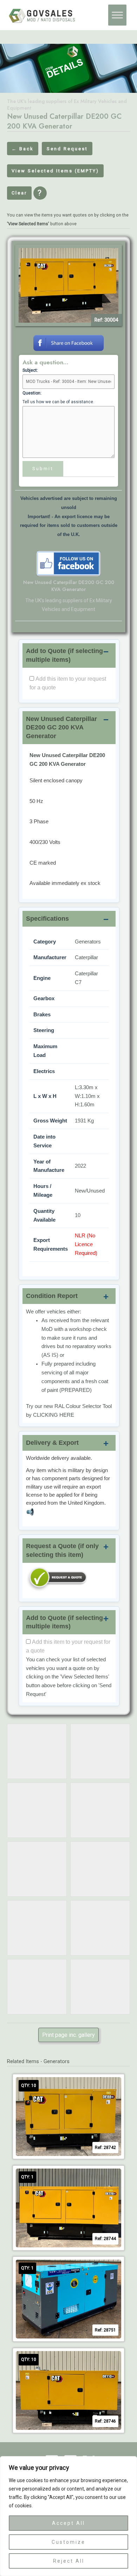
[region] (68, 2516)
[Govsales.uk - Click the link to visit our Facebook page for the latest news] (68, 563)
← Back (23, 149)
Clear (19, 193)
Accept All (68, 2523)
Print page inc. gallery (68, 2035)
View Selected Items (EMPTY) (55, 171)
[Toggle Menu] (117, 15)
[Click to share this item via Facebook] (68, 342)
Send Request (67, 149)
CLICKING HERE (54, 1415)
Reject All (69, 2561)
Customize (68, 2542)
